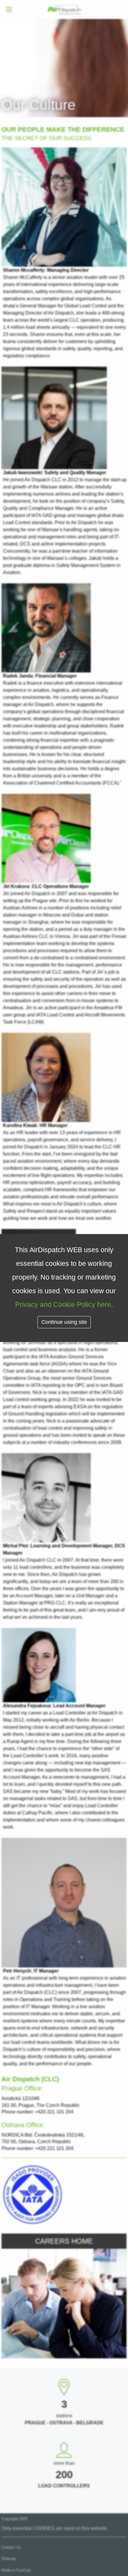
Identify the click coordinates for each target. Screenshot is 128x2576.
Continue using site (64, 1322)
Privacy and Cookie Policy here (63, 1304)
